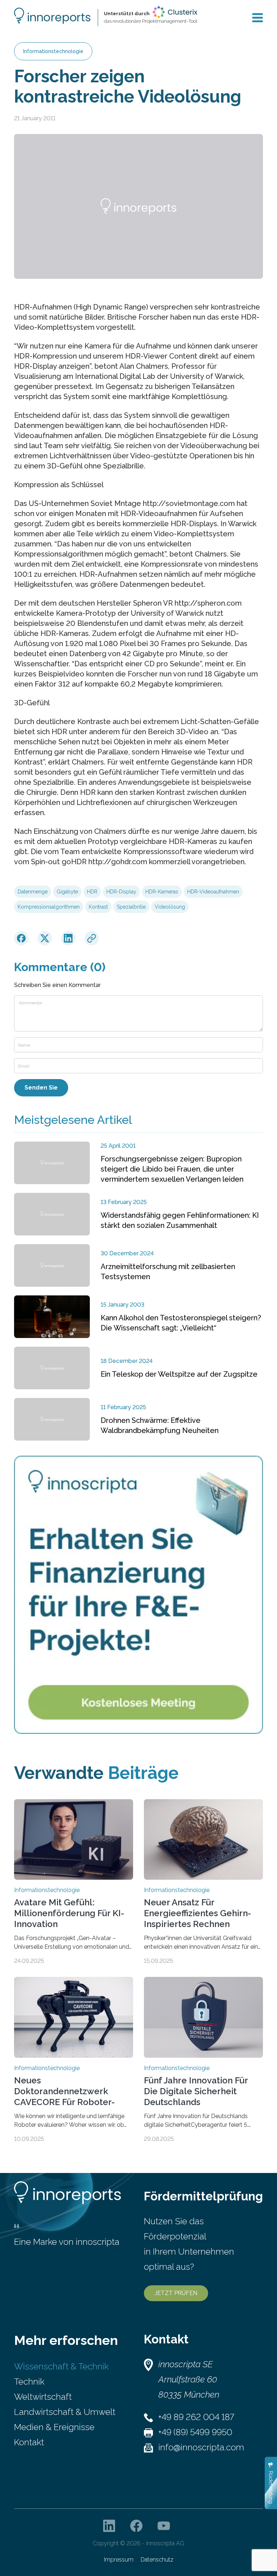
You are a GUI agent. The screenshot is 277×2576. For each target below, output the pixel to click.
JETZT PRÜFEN (176, 2293)
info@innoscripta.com (201, 2447)
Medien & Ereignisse (54, 2427)
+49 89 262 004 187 (196, 2417)
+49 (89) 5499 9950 (195, 2432)
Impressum (119, 2560)
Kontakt (29, 2442)
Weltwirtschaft (43, 2397)
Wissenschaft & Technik (61, 2366)
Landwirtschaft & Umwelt (65, 2412)
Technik (29, 2382)
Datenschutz (157, 2560)
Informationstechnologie (53, 51)
